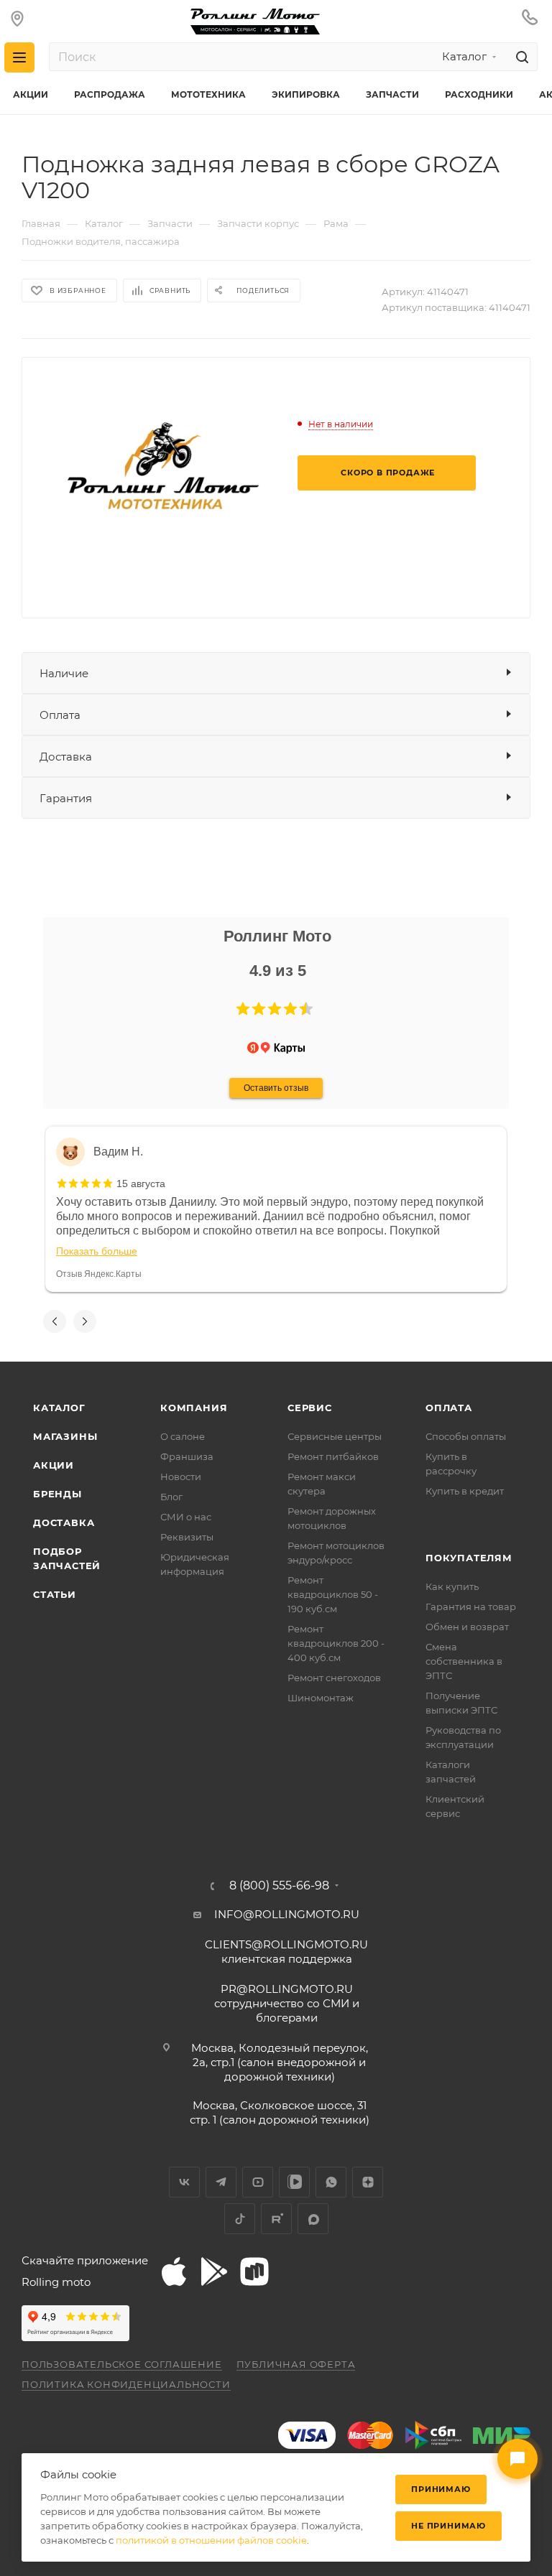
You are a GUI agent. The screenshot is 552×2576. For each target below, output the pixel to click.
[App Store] (174, 2272)
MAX (313, 2219)
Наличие (64, 673)
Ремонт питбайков (333, 1456)
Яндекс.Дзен (368, 2182)
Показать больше (97, 1251)
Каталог (59, 1408)
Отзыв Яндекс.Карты (99, 1274)
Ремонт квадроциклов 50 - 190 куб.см (333, 1594)
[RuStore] (254, 2272)
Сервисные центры (335, 1436)
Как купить (452, 1586)
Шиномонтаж (321, 1698)
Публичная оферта (296, 2364)
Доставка (66, 757)
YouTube (258, 2182)
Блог (171, 1497)
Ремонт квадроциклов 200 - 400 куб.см (336, 1643)
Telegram (221, 2182)
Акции (54, 1465)
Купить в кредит (465, 1491)
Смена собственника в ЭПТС (464, 1661)
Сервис (310, 1408)
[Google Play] (214, 2272)
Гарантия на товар (471, 1606)
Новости (181, 1477)
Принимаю (441, 2489)
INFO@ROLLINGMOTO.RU (287, 1914)
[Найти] (520, 57)
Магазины (65, 1436)
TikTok (240, 2219)
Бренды (57, 1494)
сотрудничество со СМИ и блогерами (287, 2003)
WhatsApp (331, 2182)
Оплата (60, 715)
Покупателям (469, 1558)
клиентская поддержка (286, 1952)
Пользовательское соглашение (122, 2364)
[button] (243, 1009)
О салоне (183, 1436)
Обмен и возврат (467, 1627)
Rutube (276, 2219)
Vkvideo (294, 2182)
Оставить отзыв (276, 1088)
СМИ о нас (186, 1517)
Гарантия (66, 798)
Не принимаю (448, 2526)
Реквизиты (187, 1537)
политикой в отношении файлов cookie (211, 2540)
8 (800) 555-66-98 (279, 1886)
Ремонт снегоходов (334, 1678)
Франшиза (187, 1456)
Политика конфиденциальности (126, 2384)
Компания (194, 1408)
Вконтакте (184, 2182)
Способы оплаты (466, 1436)
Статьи (55, 1594)
